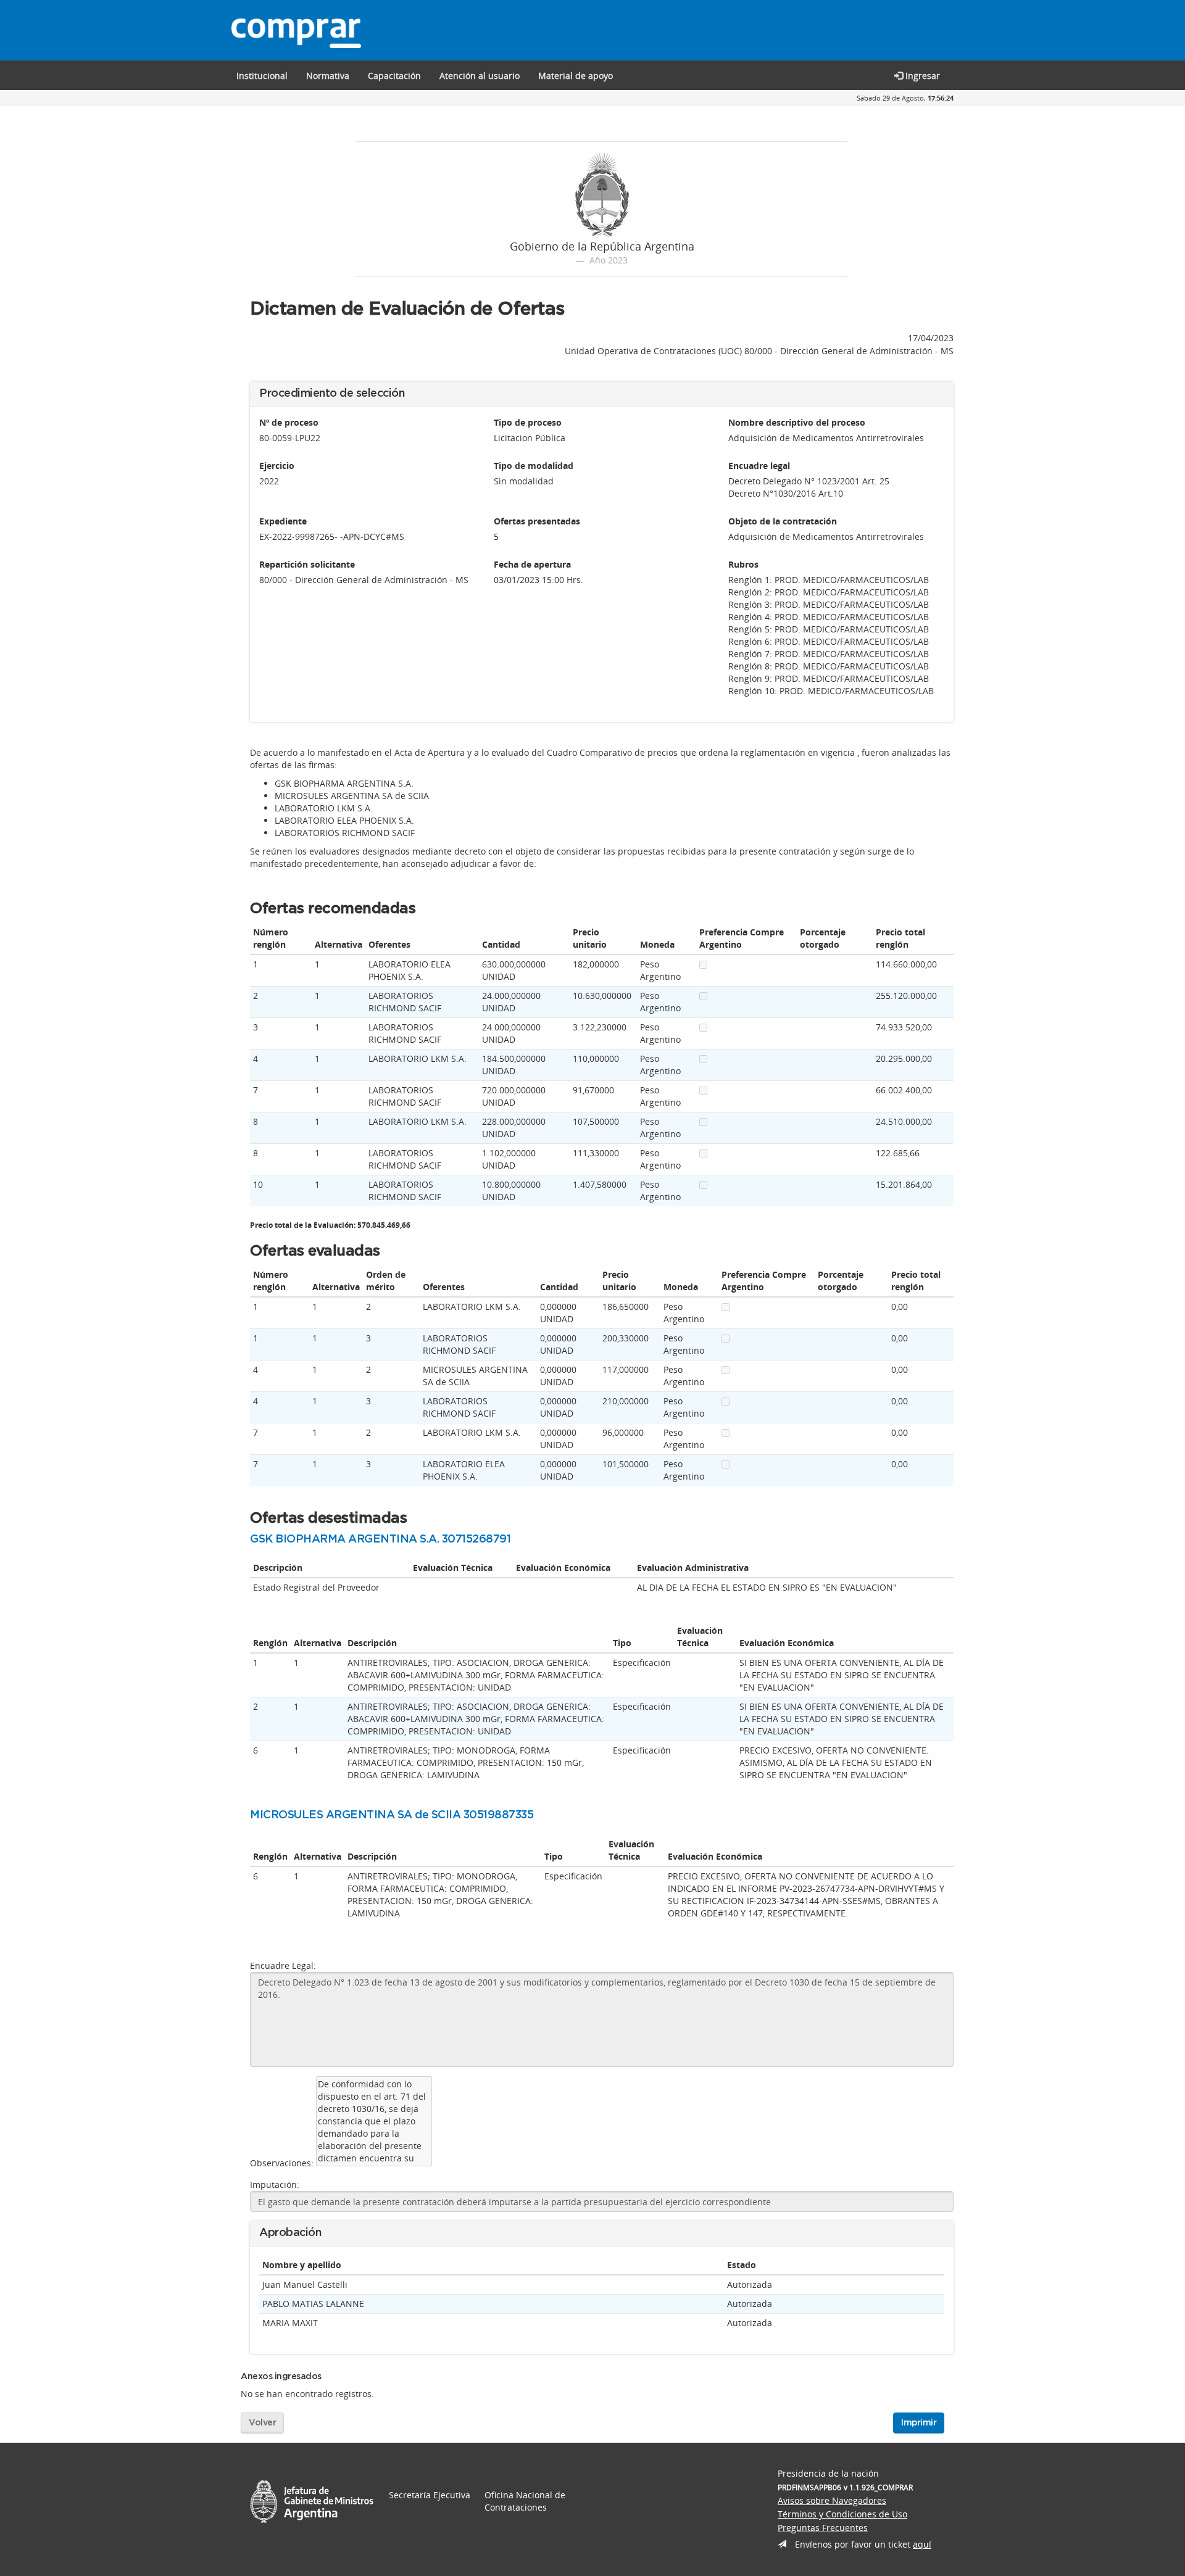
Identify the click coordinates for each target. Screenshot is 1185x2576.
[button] (394, 75)
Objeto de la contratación (783, 521)
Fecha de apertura (532, 564)
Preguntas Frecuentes (823, 2528)
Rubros (743, 564)
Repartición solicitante (307, 564)
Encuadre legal (759, 466)
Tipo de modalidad (534, 466)
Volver (262, 2423)
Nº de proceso (289, 422)
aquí (922, 2544)
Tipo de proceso (528, 422)
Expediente (283, 521)
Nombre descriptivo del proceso (797, 422)
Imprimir (919, 2423)
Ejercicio (277, 466)
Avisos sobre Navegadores (832, 2500)
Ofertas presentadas (537, 521)
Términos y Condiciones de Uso (842, 2514)
